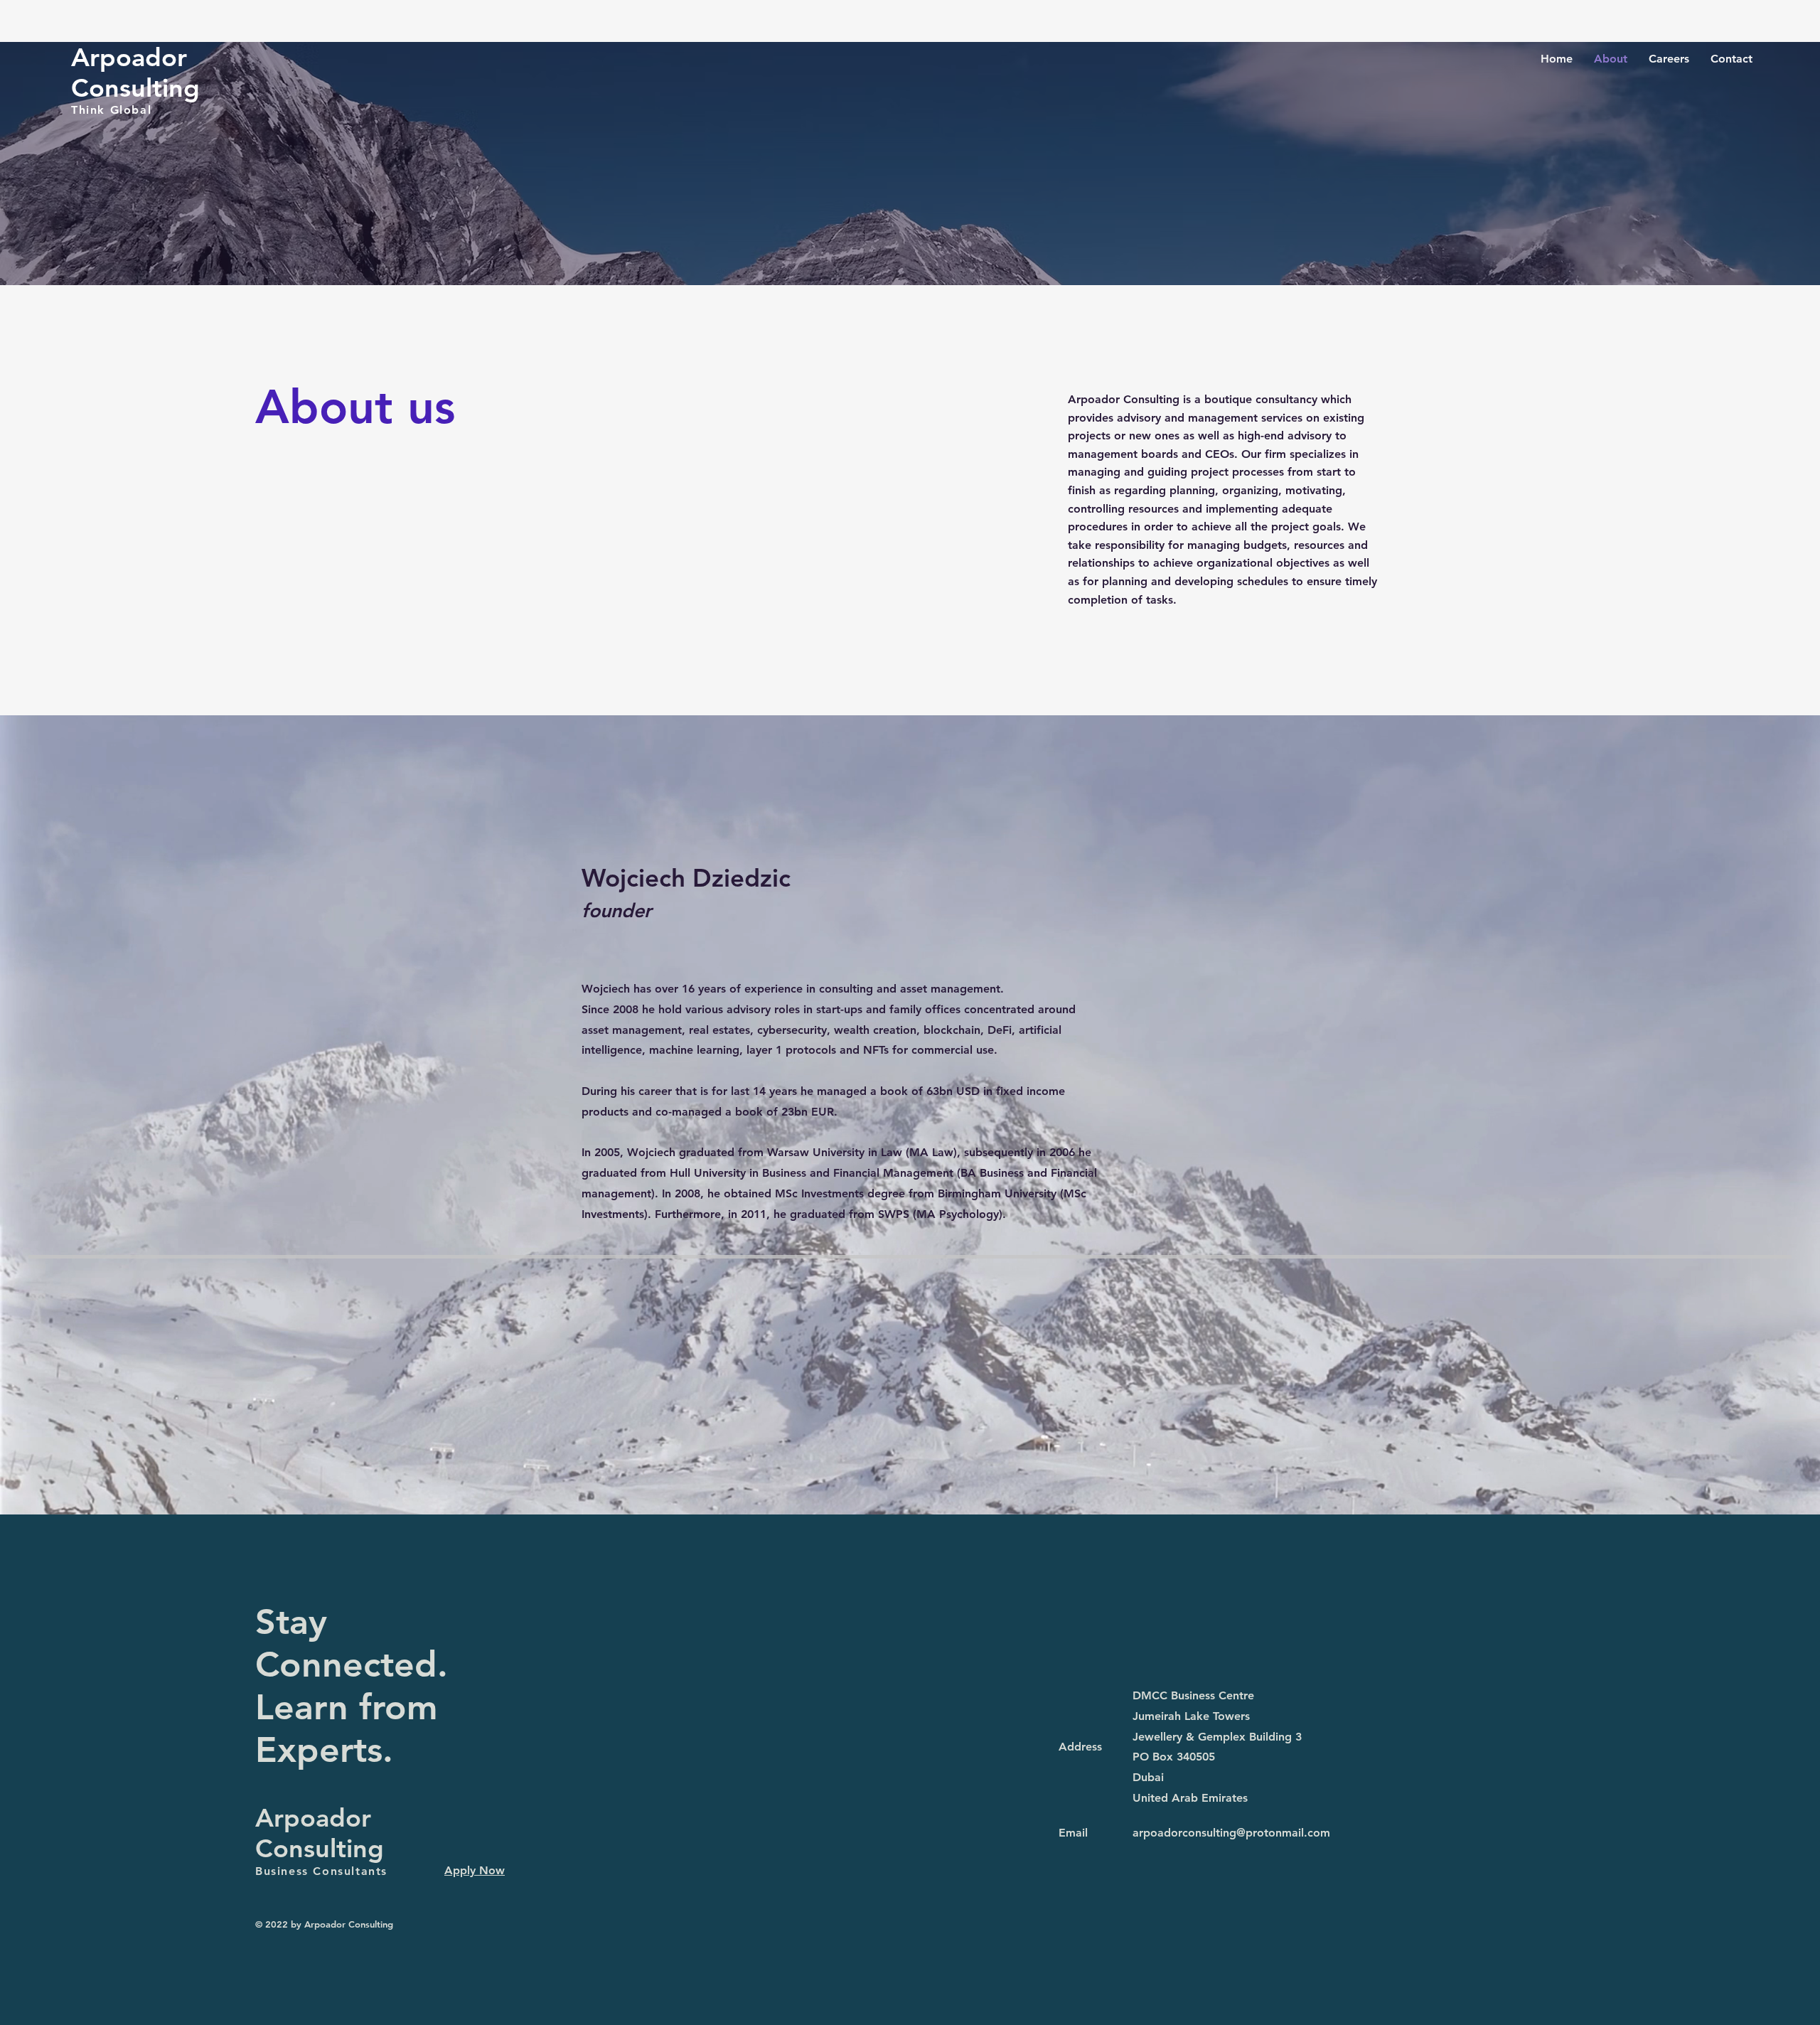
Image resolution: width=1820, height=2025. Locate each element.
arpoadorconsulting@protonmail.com (1231, 1833)
